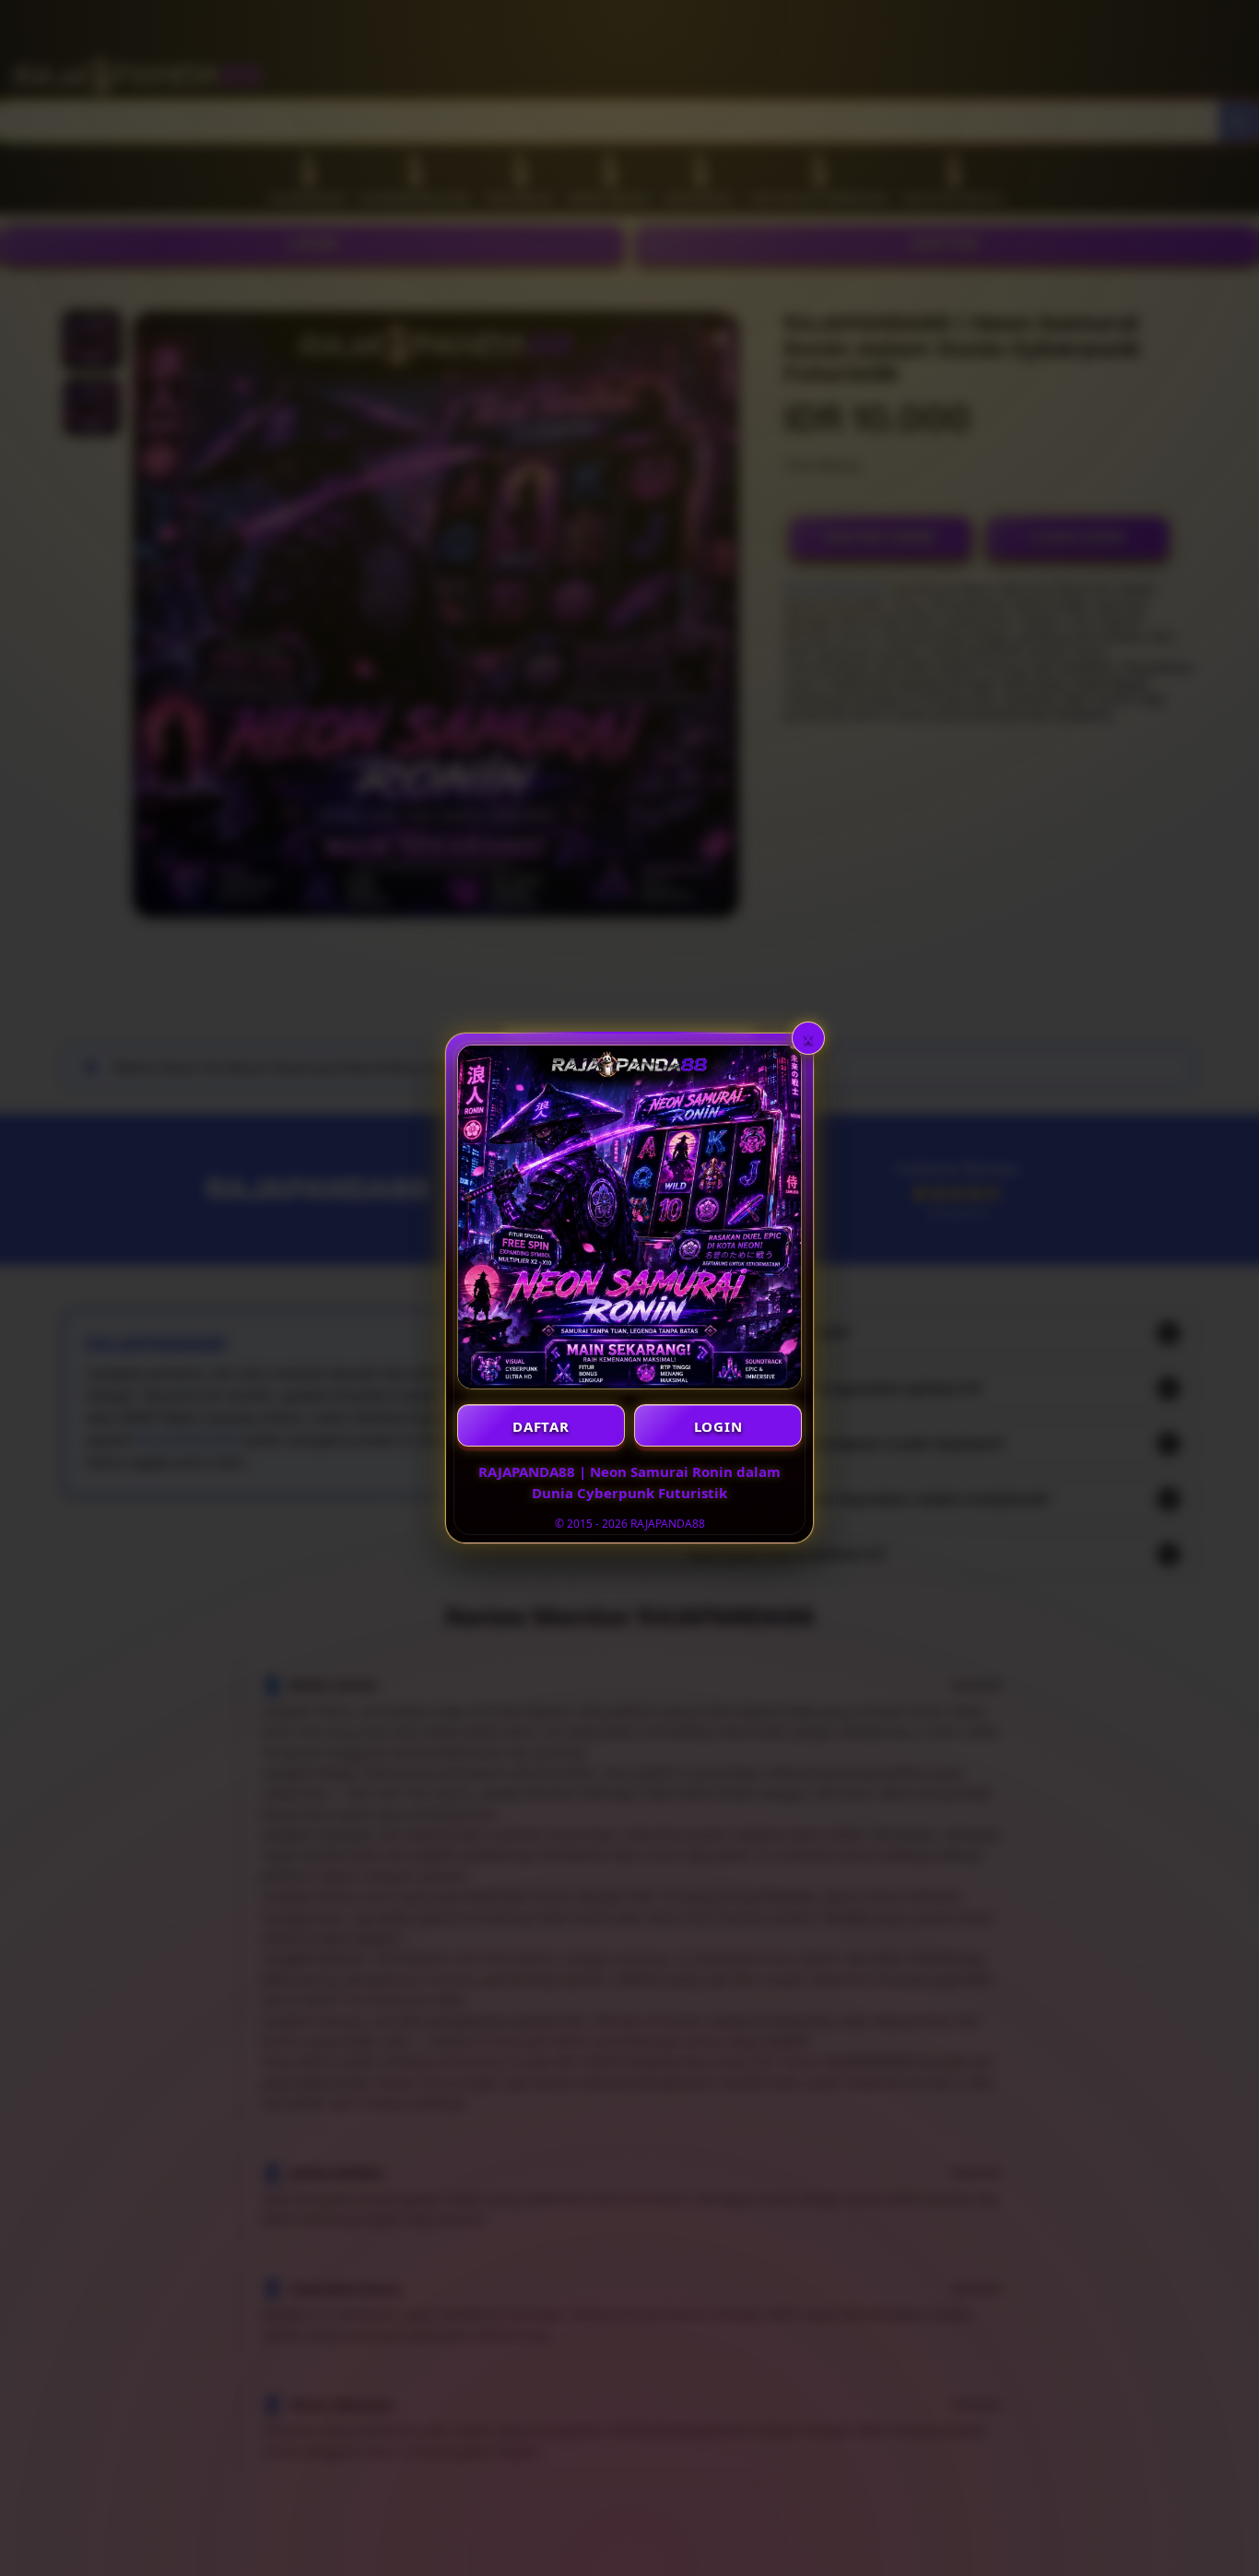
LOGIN (718, 1426)
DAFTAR (541, 1426)
